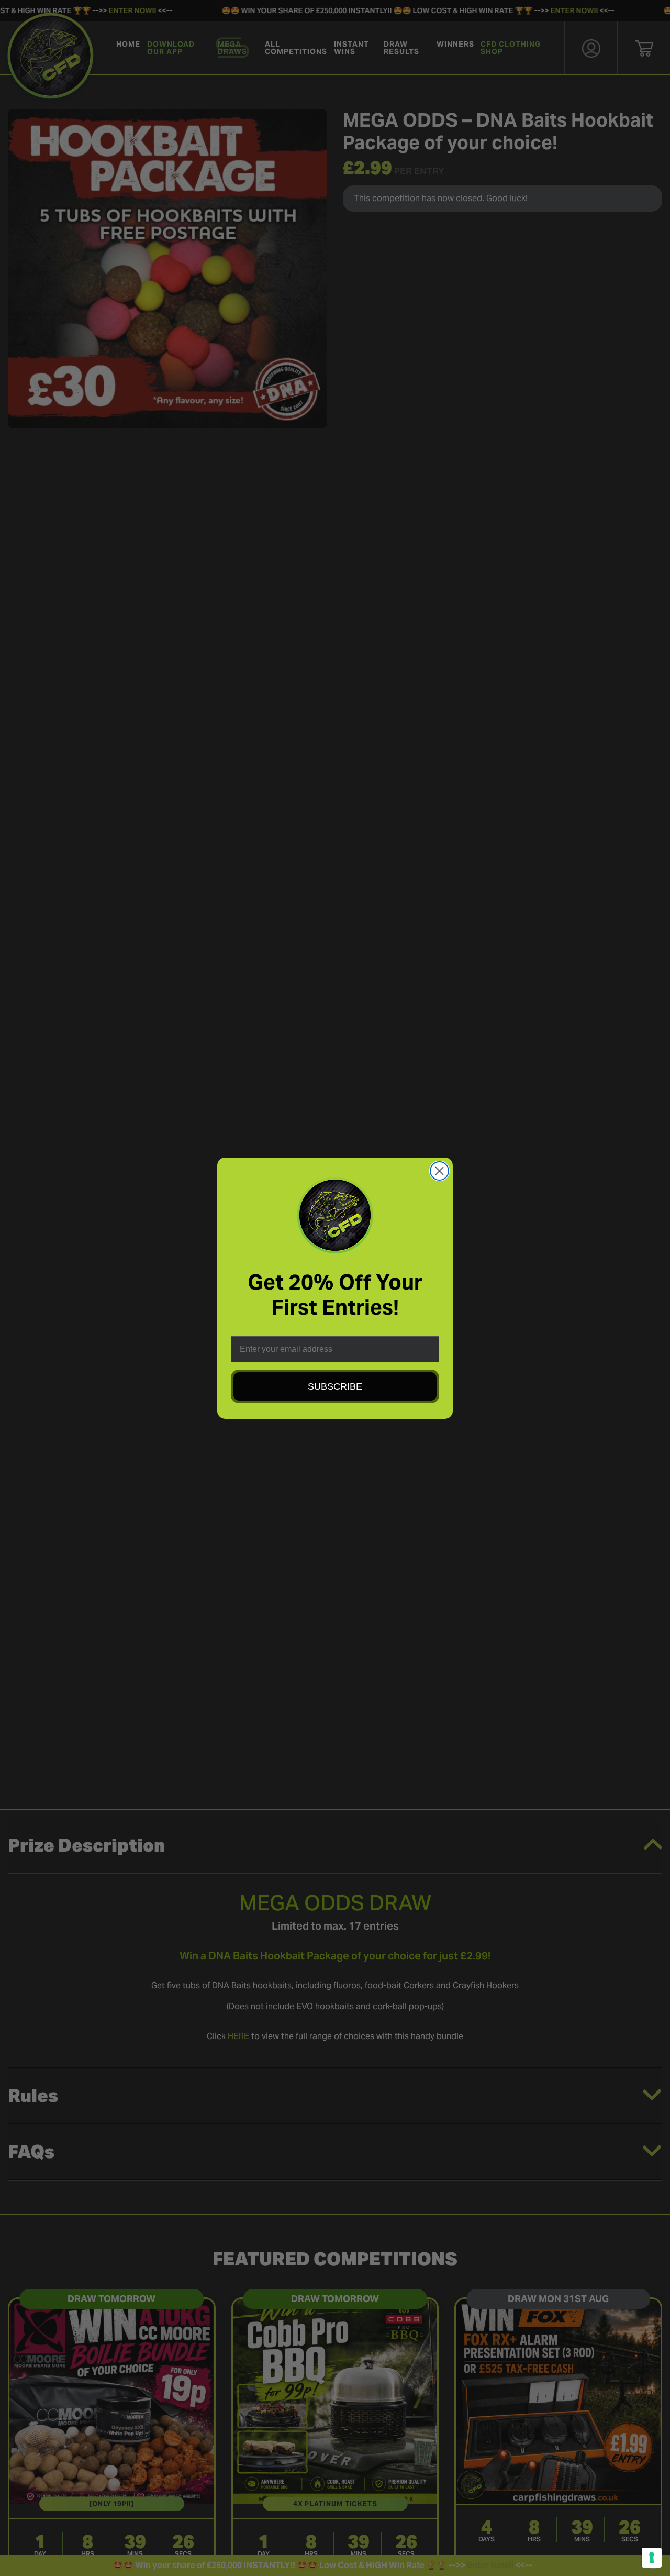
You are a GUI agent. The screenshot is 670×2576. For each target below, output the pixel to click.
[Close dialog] (439, 1171)
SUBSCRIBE (335, 1386)
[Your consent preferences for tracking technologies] (652, 2558)
